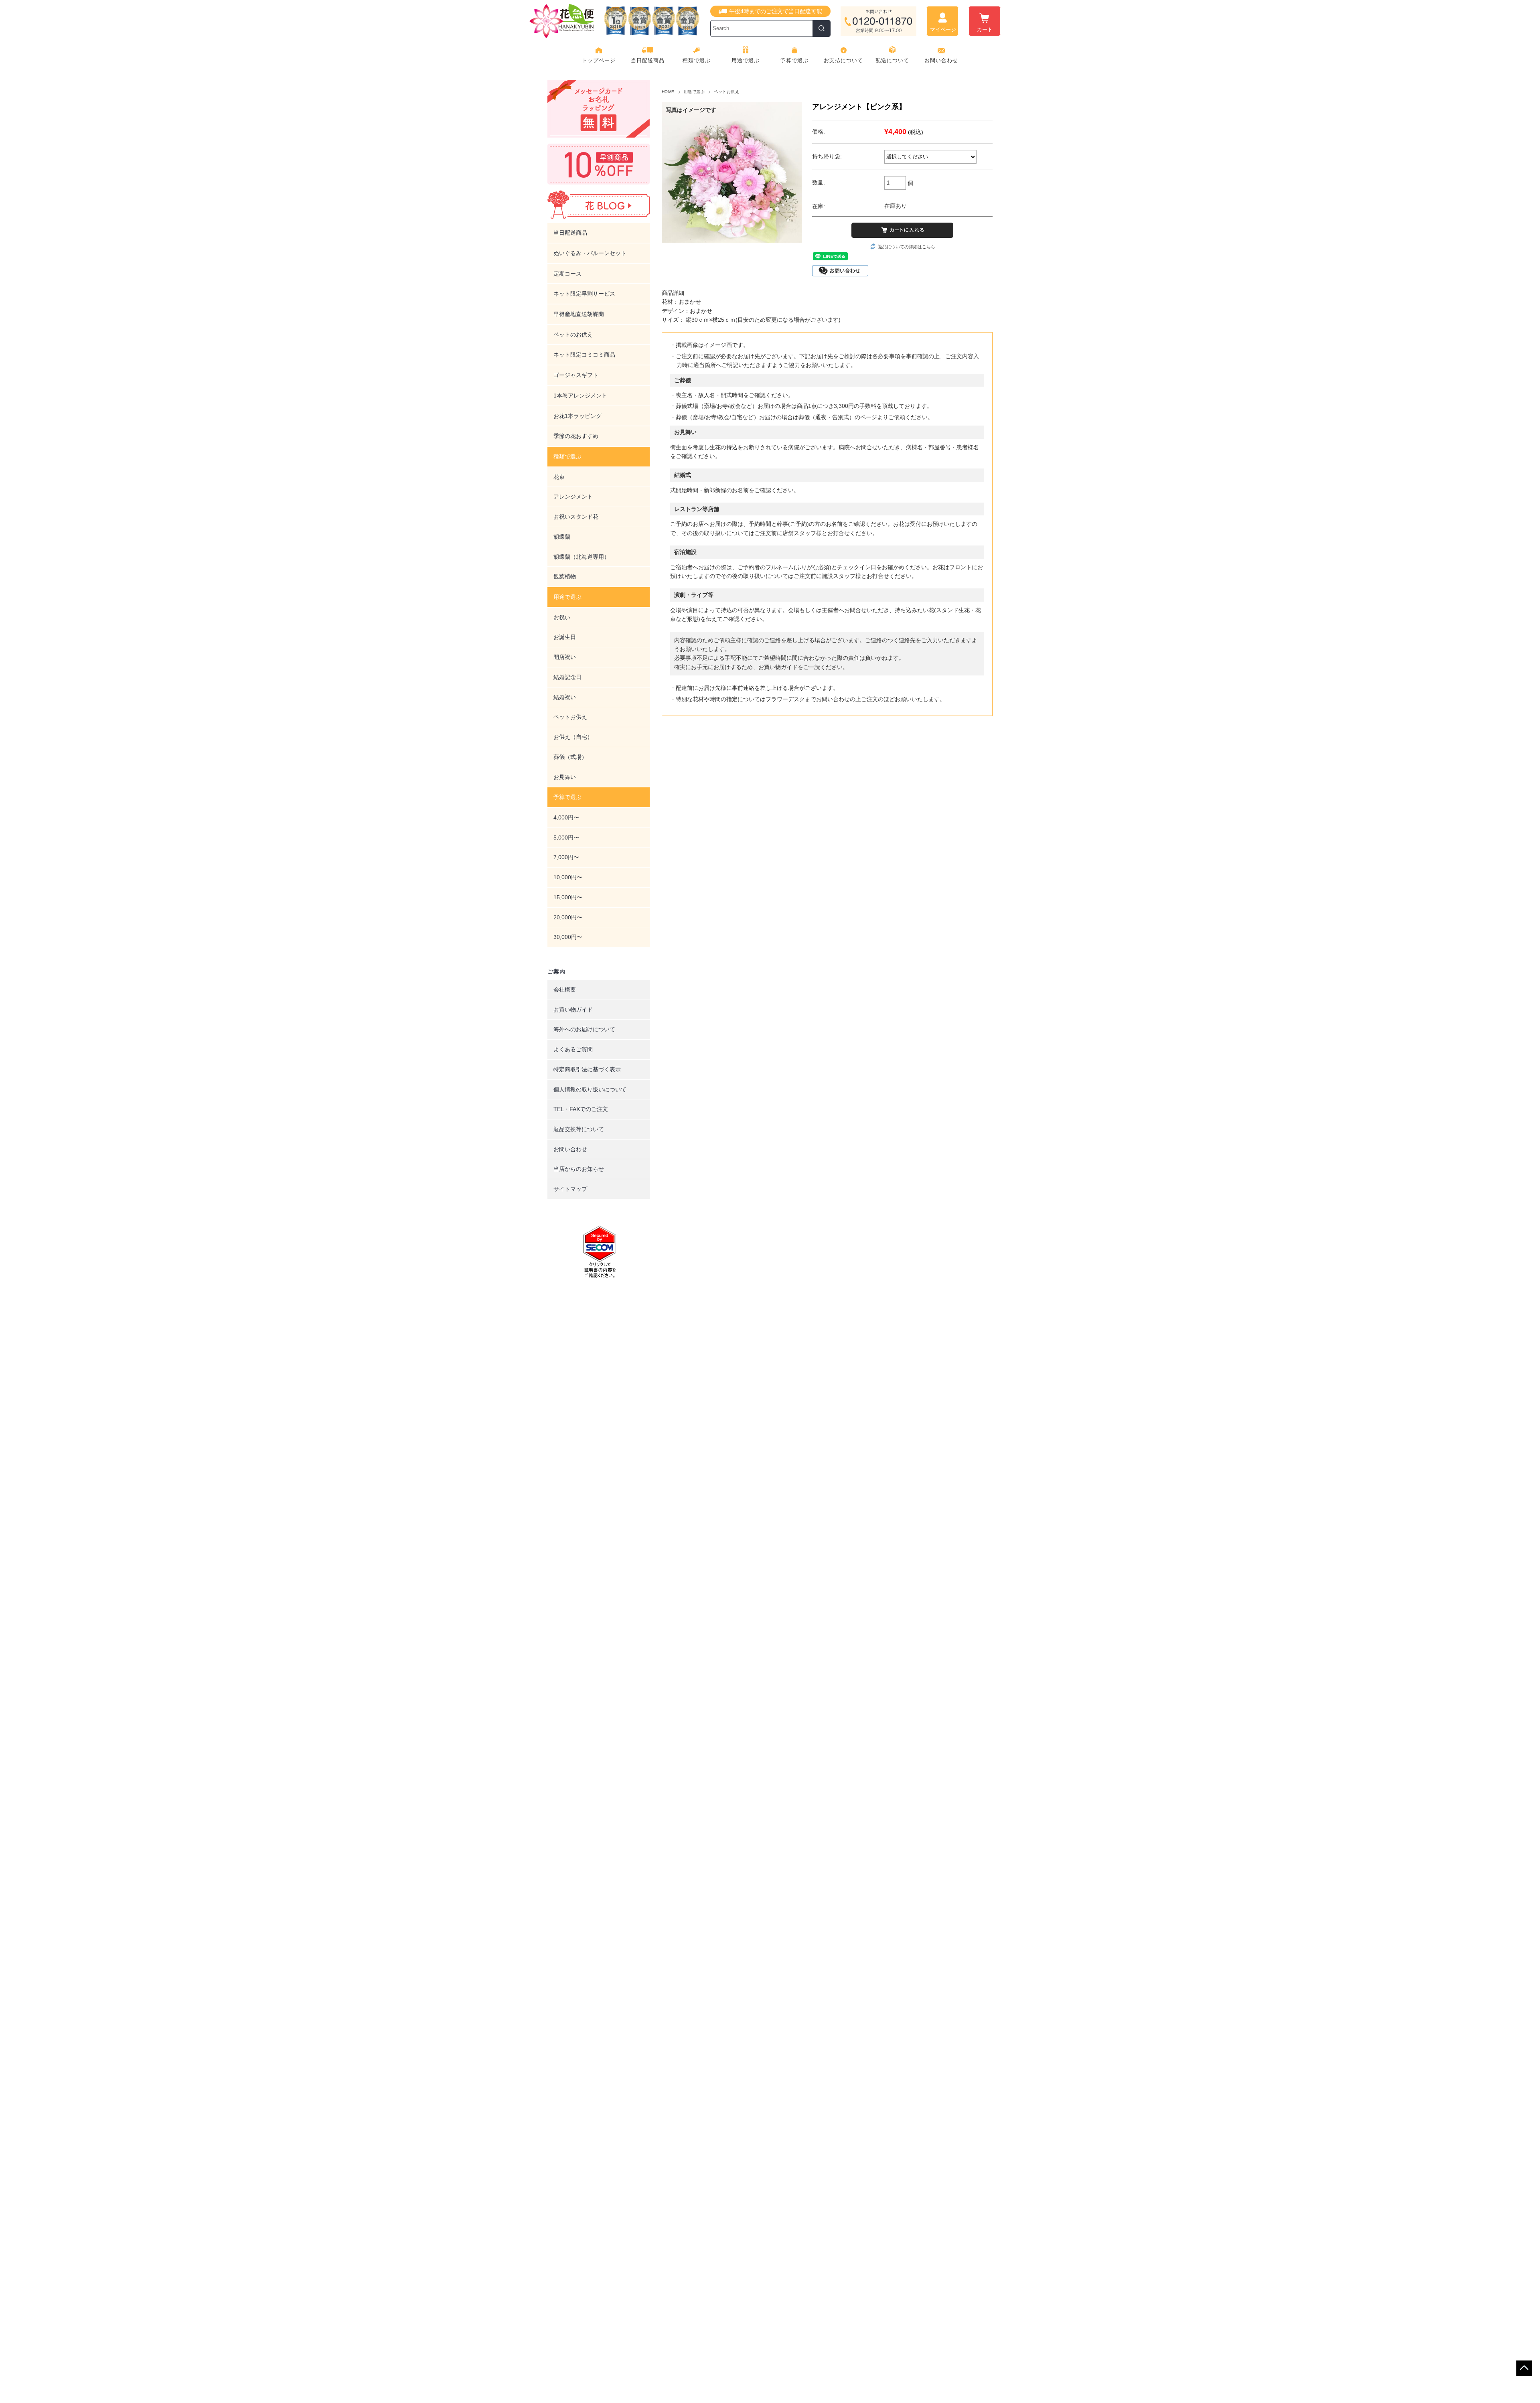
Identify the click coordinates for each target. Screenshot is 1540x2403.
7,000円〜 (566, 857)
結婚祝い (565, 697)
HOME (668, 92)
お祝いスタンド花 (576, 517)
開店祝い (565, 657)
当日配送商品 (648, 60)
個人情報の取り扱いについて (590, 1089)
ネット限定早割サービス (584, 294)
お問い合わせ (941, 60)
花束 (559, 477)
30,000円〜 (568, 937)
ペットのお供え (573, 335)
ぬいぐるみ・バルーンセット (590, 253)
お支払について (843, 60)
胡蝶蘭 (562, 537)
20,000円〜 (568, 917)
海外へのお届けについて (584, 1029)
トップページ (599, 60)
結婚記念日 (567, 677)
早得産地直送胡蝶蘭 (579, 314)
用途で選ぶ (694, 92)
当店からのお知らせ (579, 1169)
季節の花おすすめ (576, 436)
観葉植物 (565, 576)
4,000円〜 (566, 817)
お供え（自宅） (573, 737)
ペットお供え (726, 92)
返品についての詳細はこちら (907, 247)
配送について (892, 60)
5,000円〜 (566, 838)
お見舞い (565, 777)
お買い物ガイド (573, 1010)
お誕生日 (565, 637)
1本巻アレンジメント (580, 395)
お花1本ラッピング (577, 416)
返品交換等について (579, 1129)
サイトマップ (570, 1189)
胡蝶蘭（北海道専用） (582, 557)
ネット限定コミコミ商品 (584, 355)
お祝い (562, 617)
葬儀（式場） (570, 757)
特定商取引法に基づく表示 (587, 1069)
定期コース (567, 274)
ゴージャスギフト (576, 375)
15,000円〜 (568, 897)
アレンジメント (573, 497)
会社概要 (565, 990)
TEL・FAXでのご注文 (581, 1109)
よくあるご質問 (573, 1049)
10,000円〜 (568, 877)
